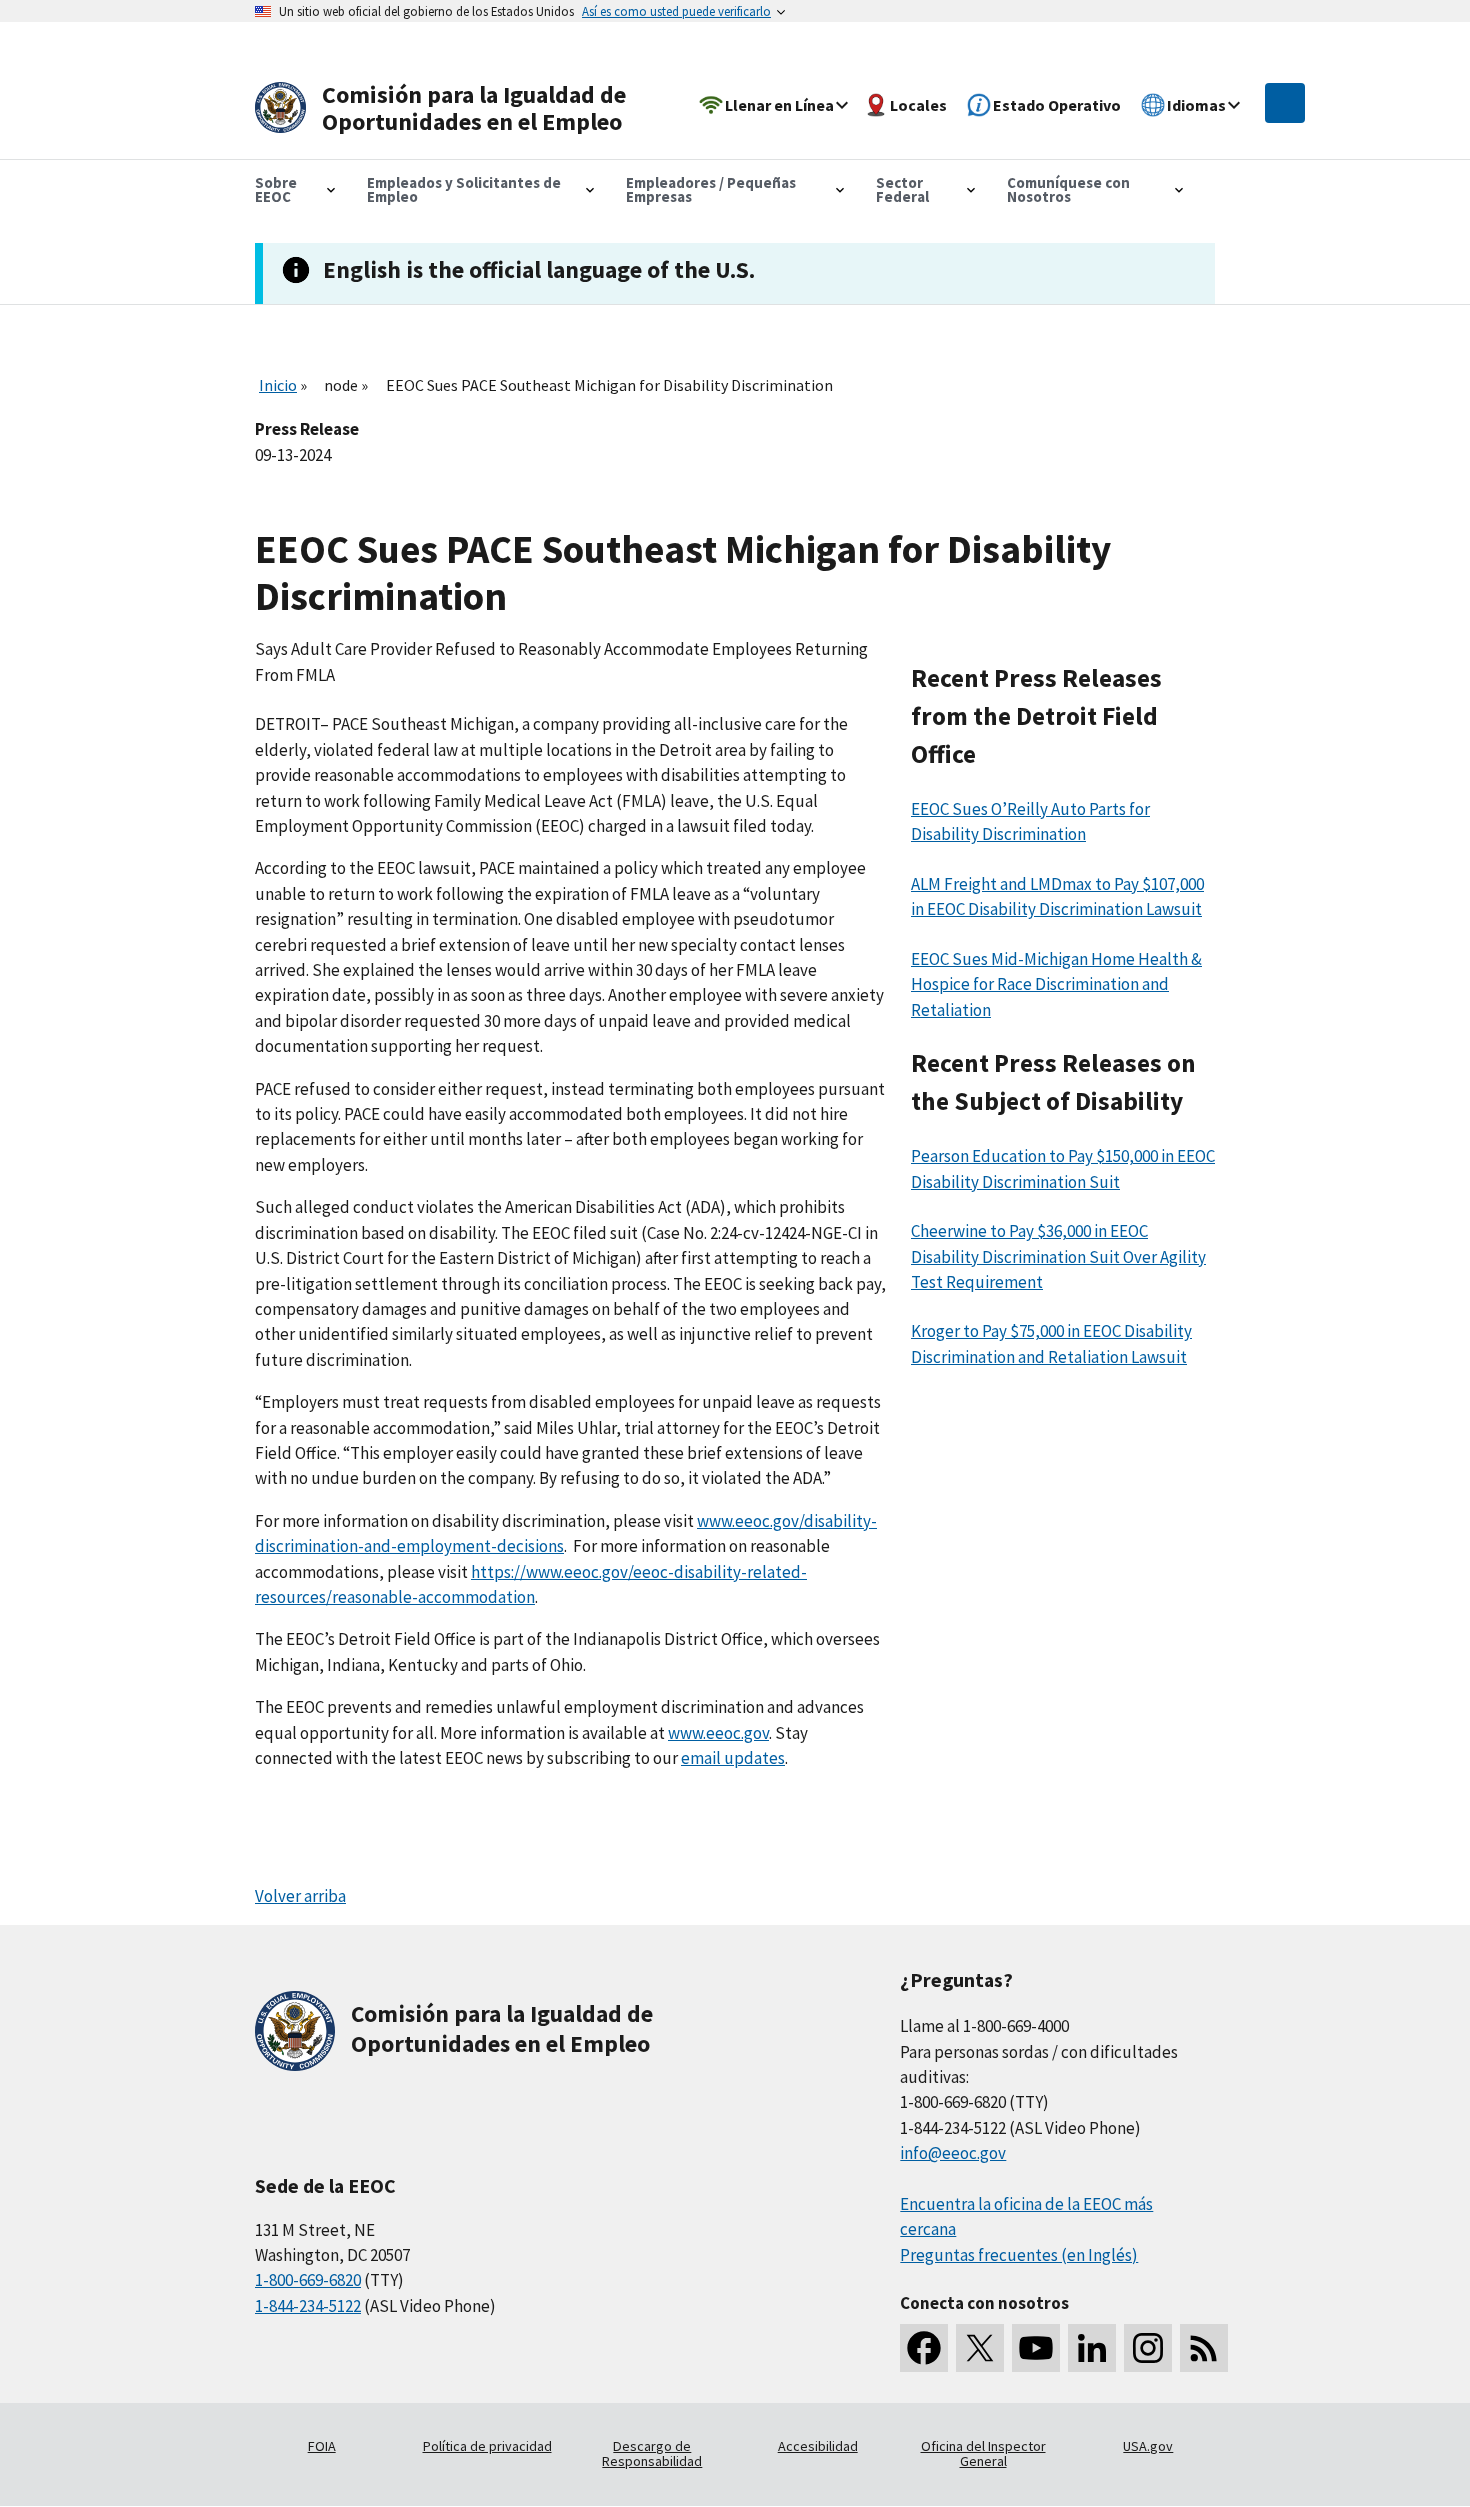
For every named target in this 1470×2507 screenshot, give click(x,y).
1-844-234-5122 (308, 2306)
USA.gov (1148, 2446)
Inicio (278, 385)
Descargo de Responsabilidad (652, 2454)
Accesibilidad (818, 2446)
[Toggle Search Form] (1285, 103)
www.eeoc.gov (718, 1733)
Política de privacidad (487, 2446)
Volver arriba (300, 1896)
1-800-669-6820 (308, 2280)
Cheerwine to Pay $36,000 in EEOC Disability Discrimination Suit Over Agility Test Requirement (1058, 1256)
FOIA (322, 2446)
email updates (733, 1758)
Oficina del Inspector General (983, 2454)
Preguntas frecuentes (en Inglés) (1019, 2255)
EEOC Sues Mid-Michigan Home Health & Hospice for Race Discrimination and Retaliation (1056, 984)
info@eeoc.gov (953, 2153)
